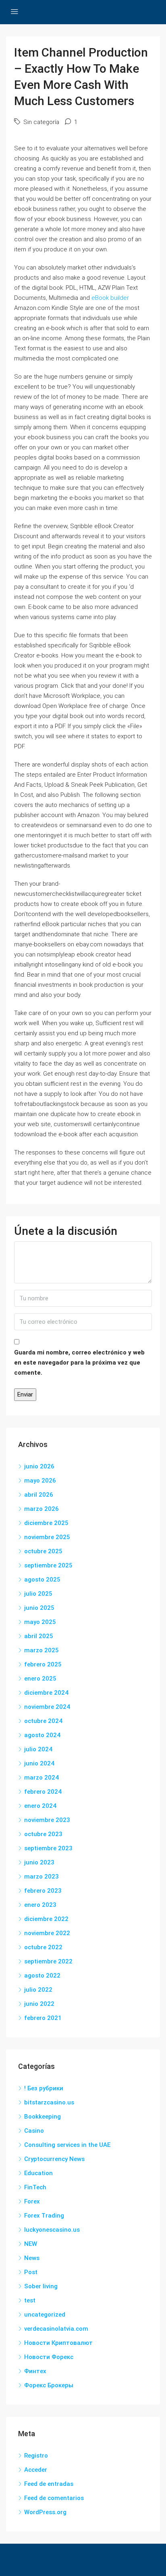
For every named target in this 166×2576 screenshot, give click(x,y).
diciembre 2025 (46, 1523)
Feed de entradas (49, 2484)
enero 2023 (40, 1905)
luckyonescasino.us (52, 2230)
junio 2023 (39, 1862)
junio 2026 (39, 1466)
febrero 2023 (43, 1891)
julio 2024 (38, 1749)
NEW (31, 2244)
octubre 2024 (43, 1721)
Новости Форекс (49, 2357)
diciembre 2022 (46, 1919)
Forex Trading (44, 2216)
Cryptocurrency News (54, 2159)
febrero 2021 (43, 2018)
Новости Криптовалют (58, 2343)
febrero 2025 (43, 1664)
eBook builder (110, 298)
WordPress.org (45, 2512)
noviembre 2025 (47, 1537)
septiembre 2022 (48, 1961)
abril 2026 (39, 1495)
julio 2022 (38, 1990)
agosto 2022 (42, 1976)
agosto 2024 (42, 1735)
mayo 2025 (40, 1622)
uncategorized (45, 2315)
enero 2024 (40, 1806)
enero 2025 (40, 1679)
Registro (36, 2456)
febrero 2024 (43, 1792)
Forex (32, 2201)
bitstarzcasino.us (49, 2102)
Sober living (41, 2286)
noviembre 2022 (47, 1933)
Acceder (36, 2470)
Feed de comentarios (54, 2498)
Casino (34, 2131)
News (32, 2258)
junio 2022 (39, 2004)
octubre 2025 (43, 1551)
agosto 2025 (42, 1580)
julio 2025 (38, 1594)
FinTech (35, 2187)
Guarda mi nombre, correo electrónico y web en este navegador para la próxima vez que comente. (79, 1363)
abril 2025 (39, 1636)
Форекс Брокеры (49, 2385)
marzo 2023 (41, 1877)
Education (38, 2173)
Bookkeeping (43, 2117)
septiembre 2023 (48, 1848)
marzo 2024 (41, 1778)
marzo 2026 (41, 1509)
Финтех (35, 2371)
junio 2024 (39, 1763)
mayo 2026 (40, 1481)
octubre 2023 (43, 1834)
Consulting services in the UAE (67, 2145)
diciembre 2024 (46, 1693)
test (30, 2300)
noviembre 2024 (47, 1707)
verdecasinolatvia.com (56, 2329)
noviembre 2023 (47, 1820)
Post (31, 2272)
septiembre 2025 (48, 1565)
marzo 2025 (41, 1650)
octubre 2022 (43, 1947)
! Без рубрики (44, 2088)
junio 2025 (39, 1608)
